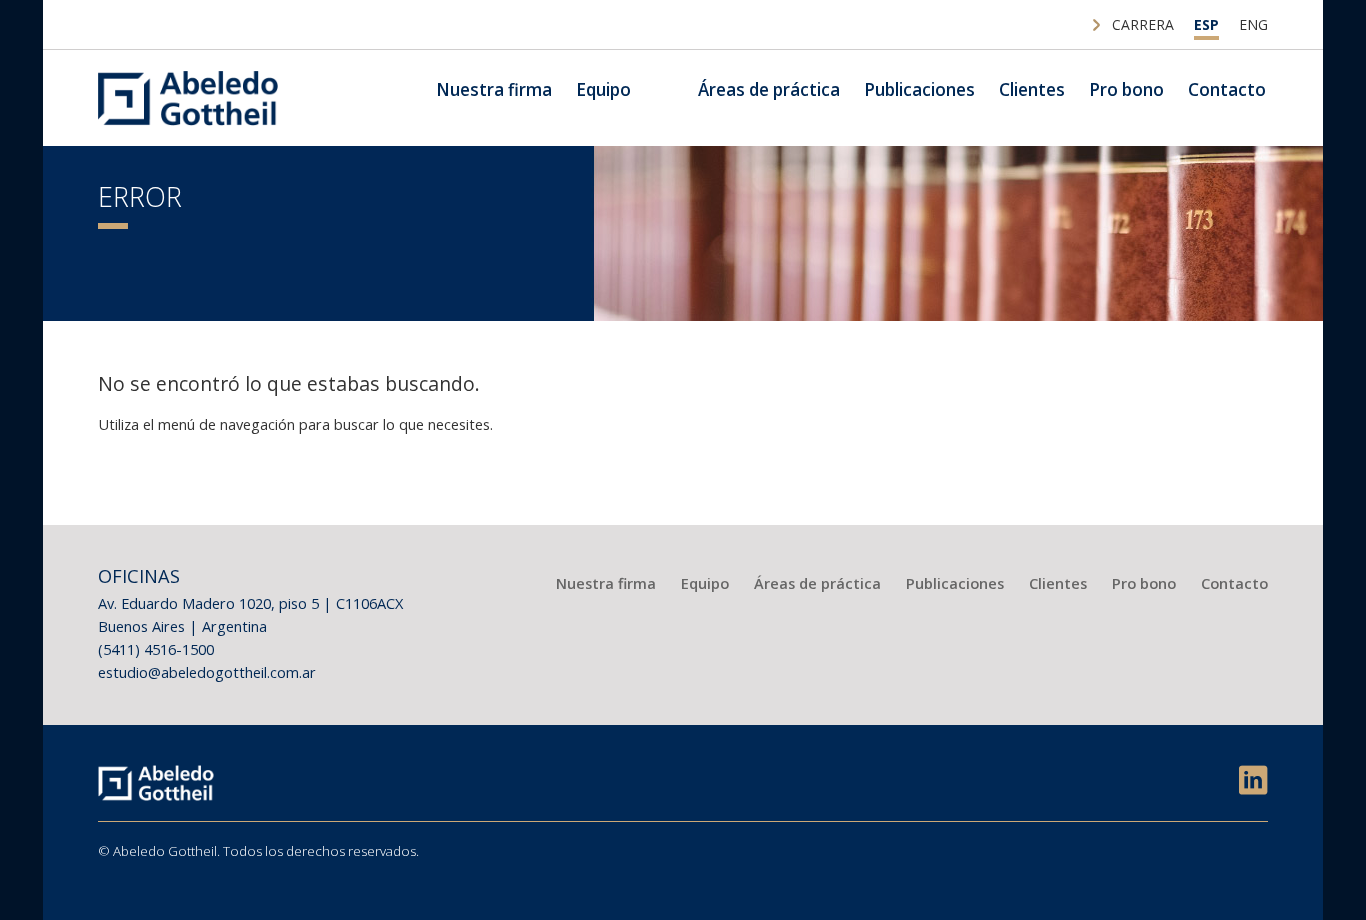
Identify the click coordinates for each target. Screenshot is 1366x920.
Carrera (1143, 24)
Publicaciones (919, 89)
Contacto (1227, 89)
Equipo (603, 89)
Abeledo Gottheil (188, 98)
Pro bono (1126, 89)
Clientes (1032, 89)
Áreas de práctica (769, 89)
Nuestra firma (494, 89)
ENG (1253, 24)
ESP (1206, 24)
